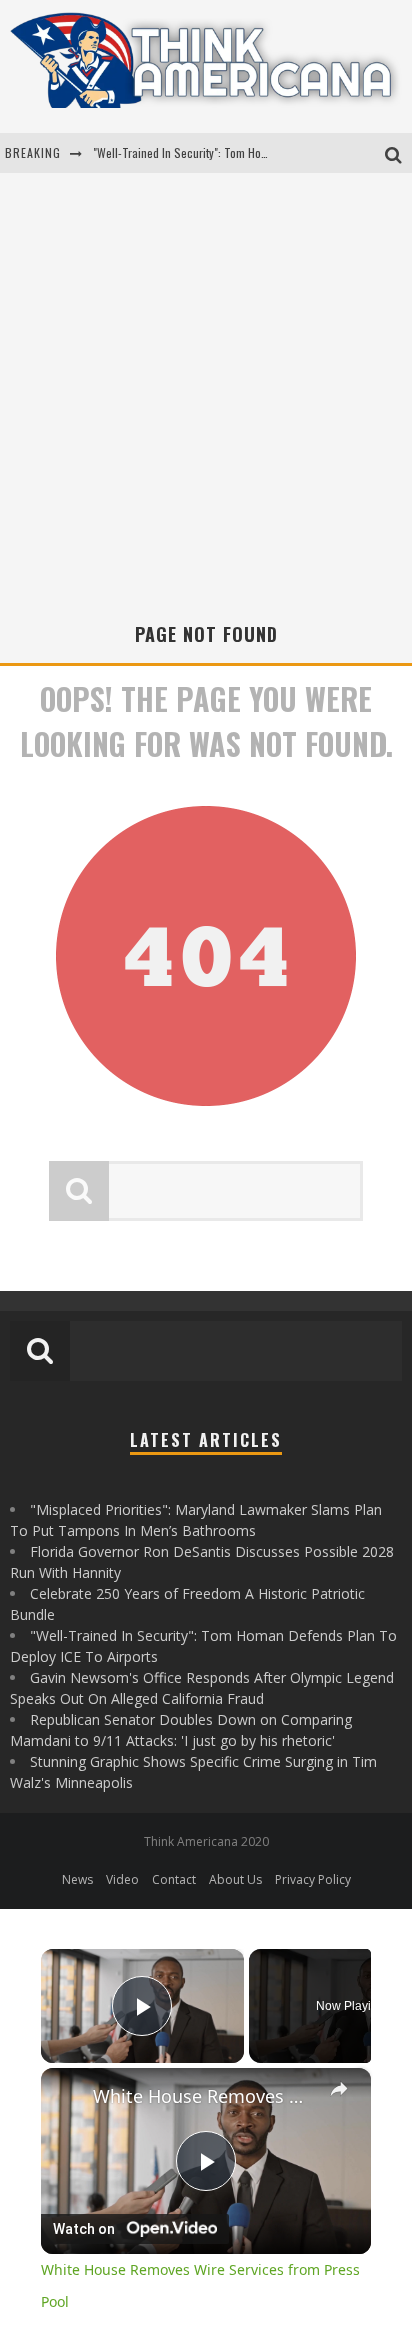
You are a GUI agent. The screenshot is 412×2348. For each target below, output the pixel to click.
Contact (174, 1879)
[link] (68, 2095)
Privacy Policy (313, 1879)
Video (122, 1879)
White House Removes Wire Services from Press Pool (206, 2096)
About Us (235, 1879)
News (77, 1879)
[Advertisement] (206, 405)
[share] (339, 2089)
